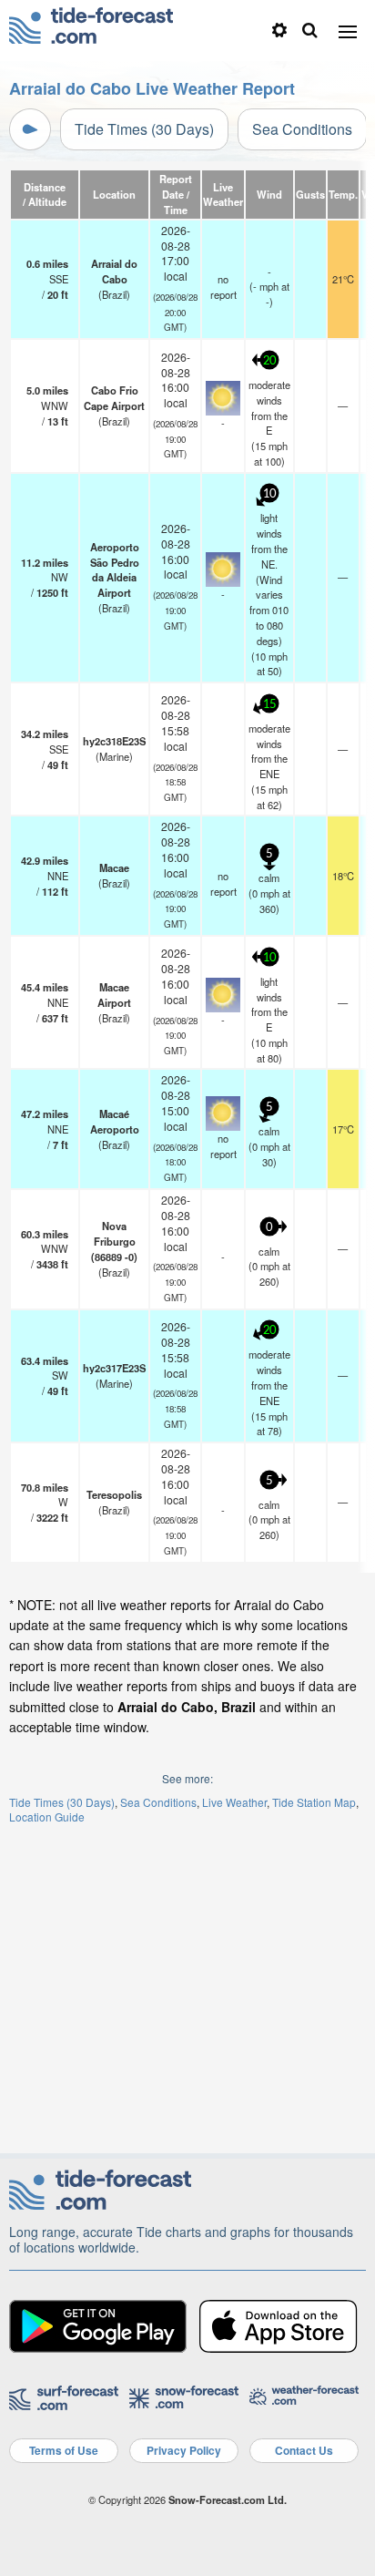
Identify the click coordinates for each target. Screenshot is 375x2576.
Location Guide (47, 1817)
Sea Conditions (302, 129)
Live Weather (234, 1802)
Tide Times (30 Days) (144, 129)
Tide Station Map (314, 1802)
